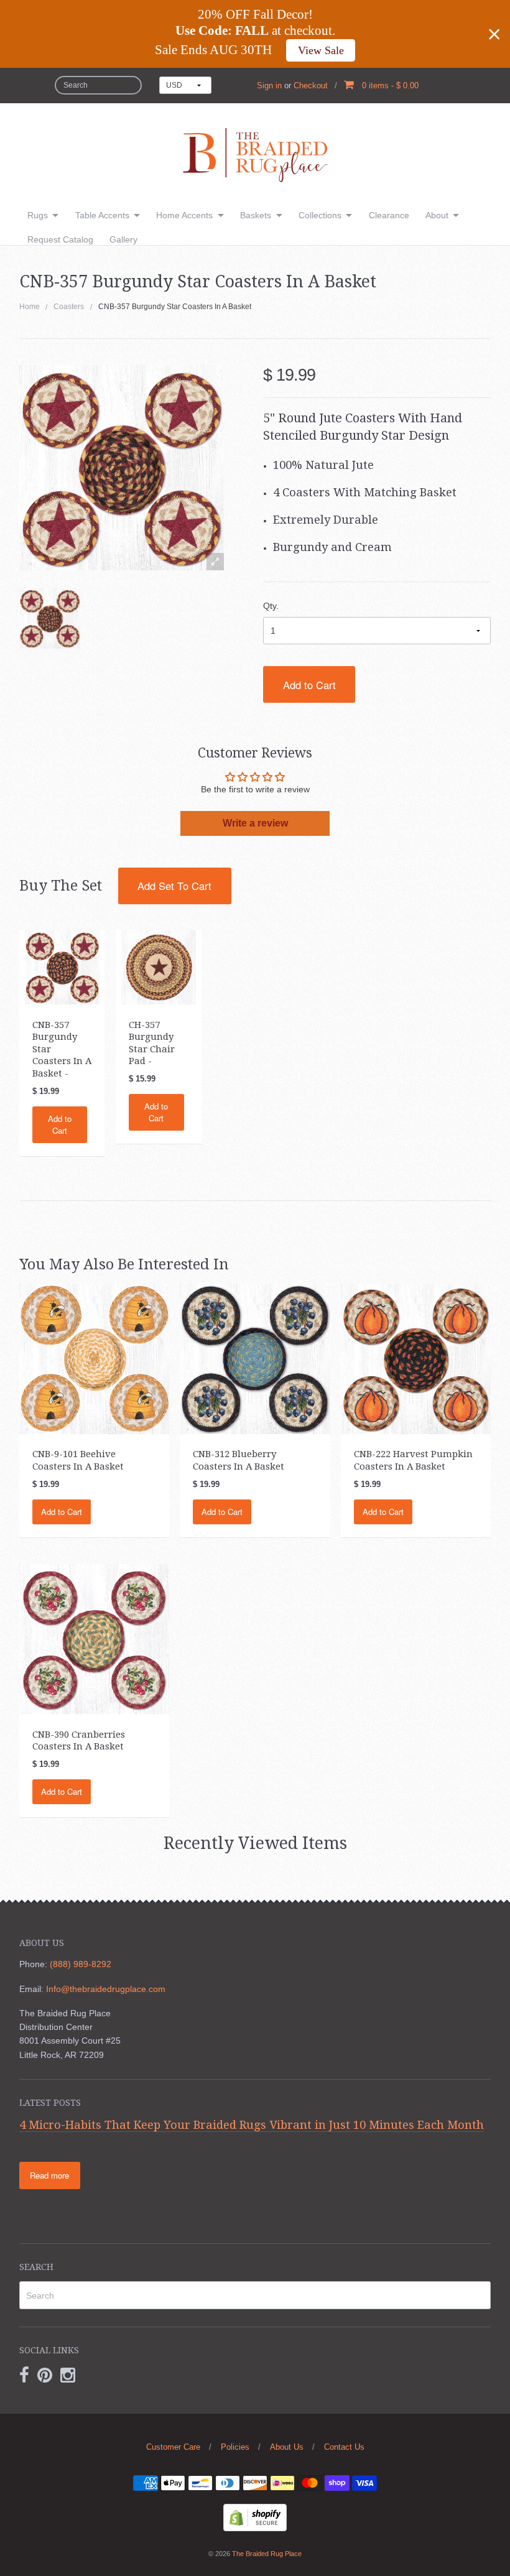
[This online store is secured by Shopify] (255, 2517)
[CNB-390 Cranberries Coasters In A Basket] (94, 1638)
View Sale (321, 50)
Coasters (69, 307)
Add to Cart (309, 685)
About (437, 215)
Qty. (271, 606)
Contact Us (344, 2447)
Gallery (123, 239)
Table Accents (102, 215)
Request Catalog (60, 239)
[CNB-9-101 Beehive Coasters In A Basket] (94, 1358)
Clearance (389, 215)
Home (30, 307)
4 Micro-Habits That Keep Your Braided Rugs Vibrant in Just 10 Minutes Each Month (252, 2125)
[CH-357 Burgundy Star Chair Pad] (159, 966)
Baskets (256, 215)
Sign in (269, 86)
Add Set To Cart (174, 886)
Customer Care (173, 2447)
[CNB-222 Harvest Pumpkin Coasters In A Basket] (416, 1358)
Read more (49, 2175)
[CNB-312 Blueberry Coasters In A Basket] (255, 1358)
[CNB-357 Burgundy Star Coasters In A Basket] (50, 618)
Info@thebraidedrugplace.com (106, 1989)
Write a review (255, 823)
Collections (320, 215)
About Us (287, 2447)
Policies (235, 2447)
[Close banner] (494, 34)
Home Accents (184, 215)
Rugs (38, 215)
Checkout (311, 86)
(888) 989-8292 (81, 1964)
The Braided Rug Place (267, 2554)
